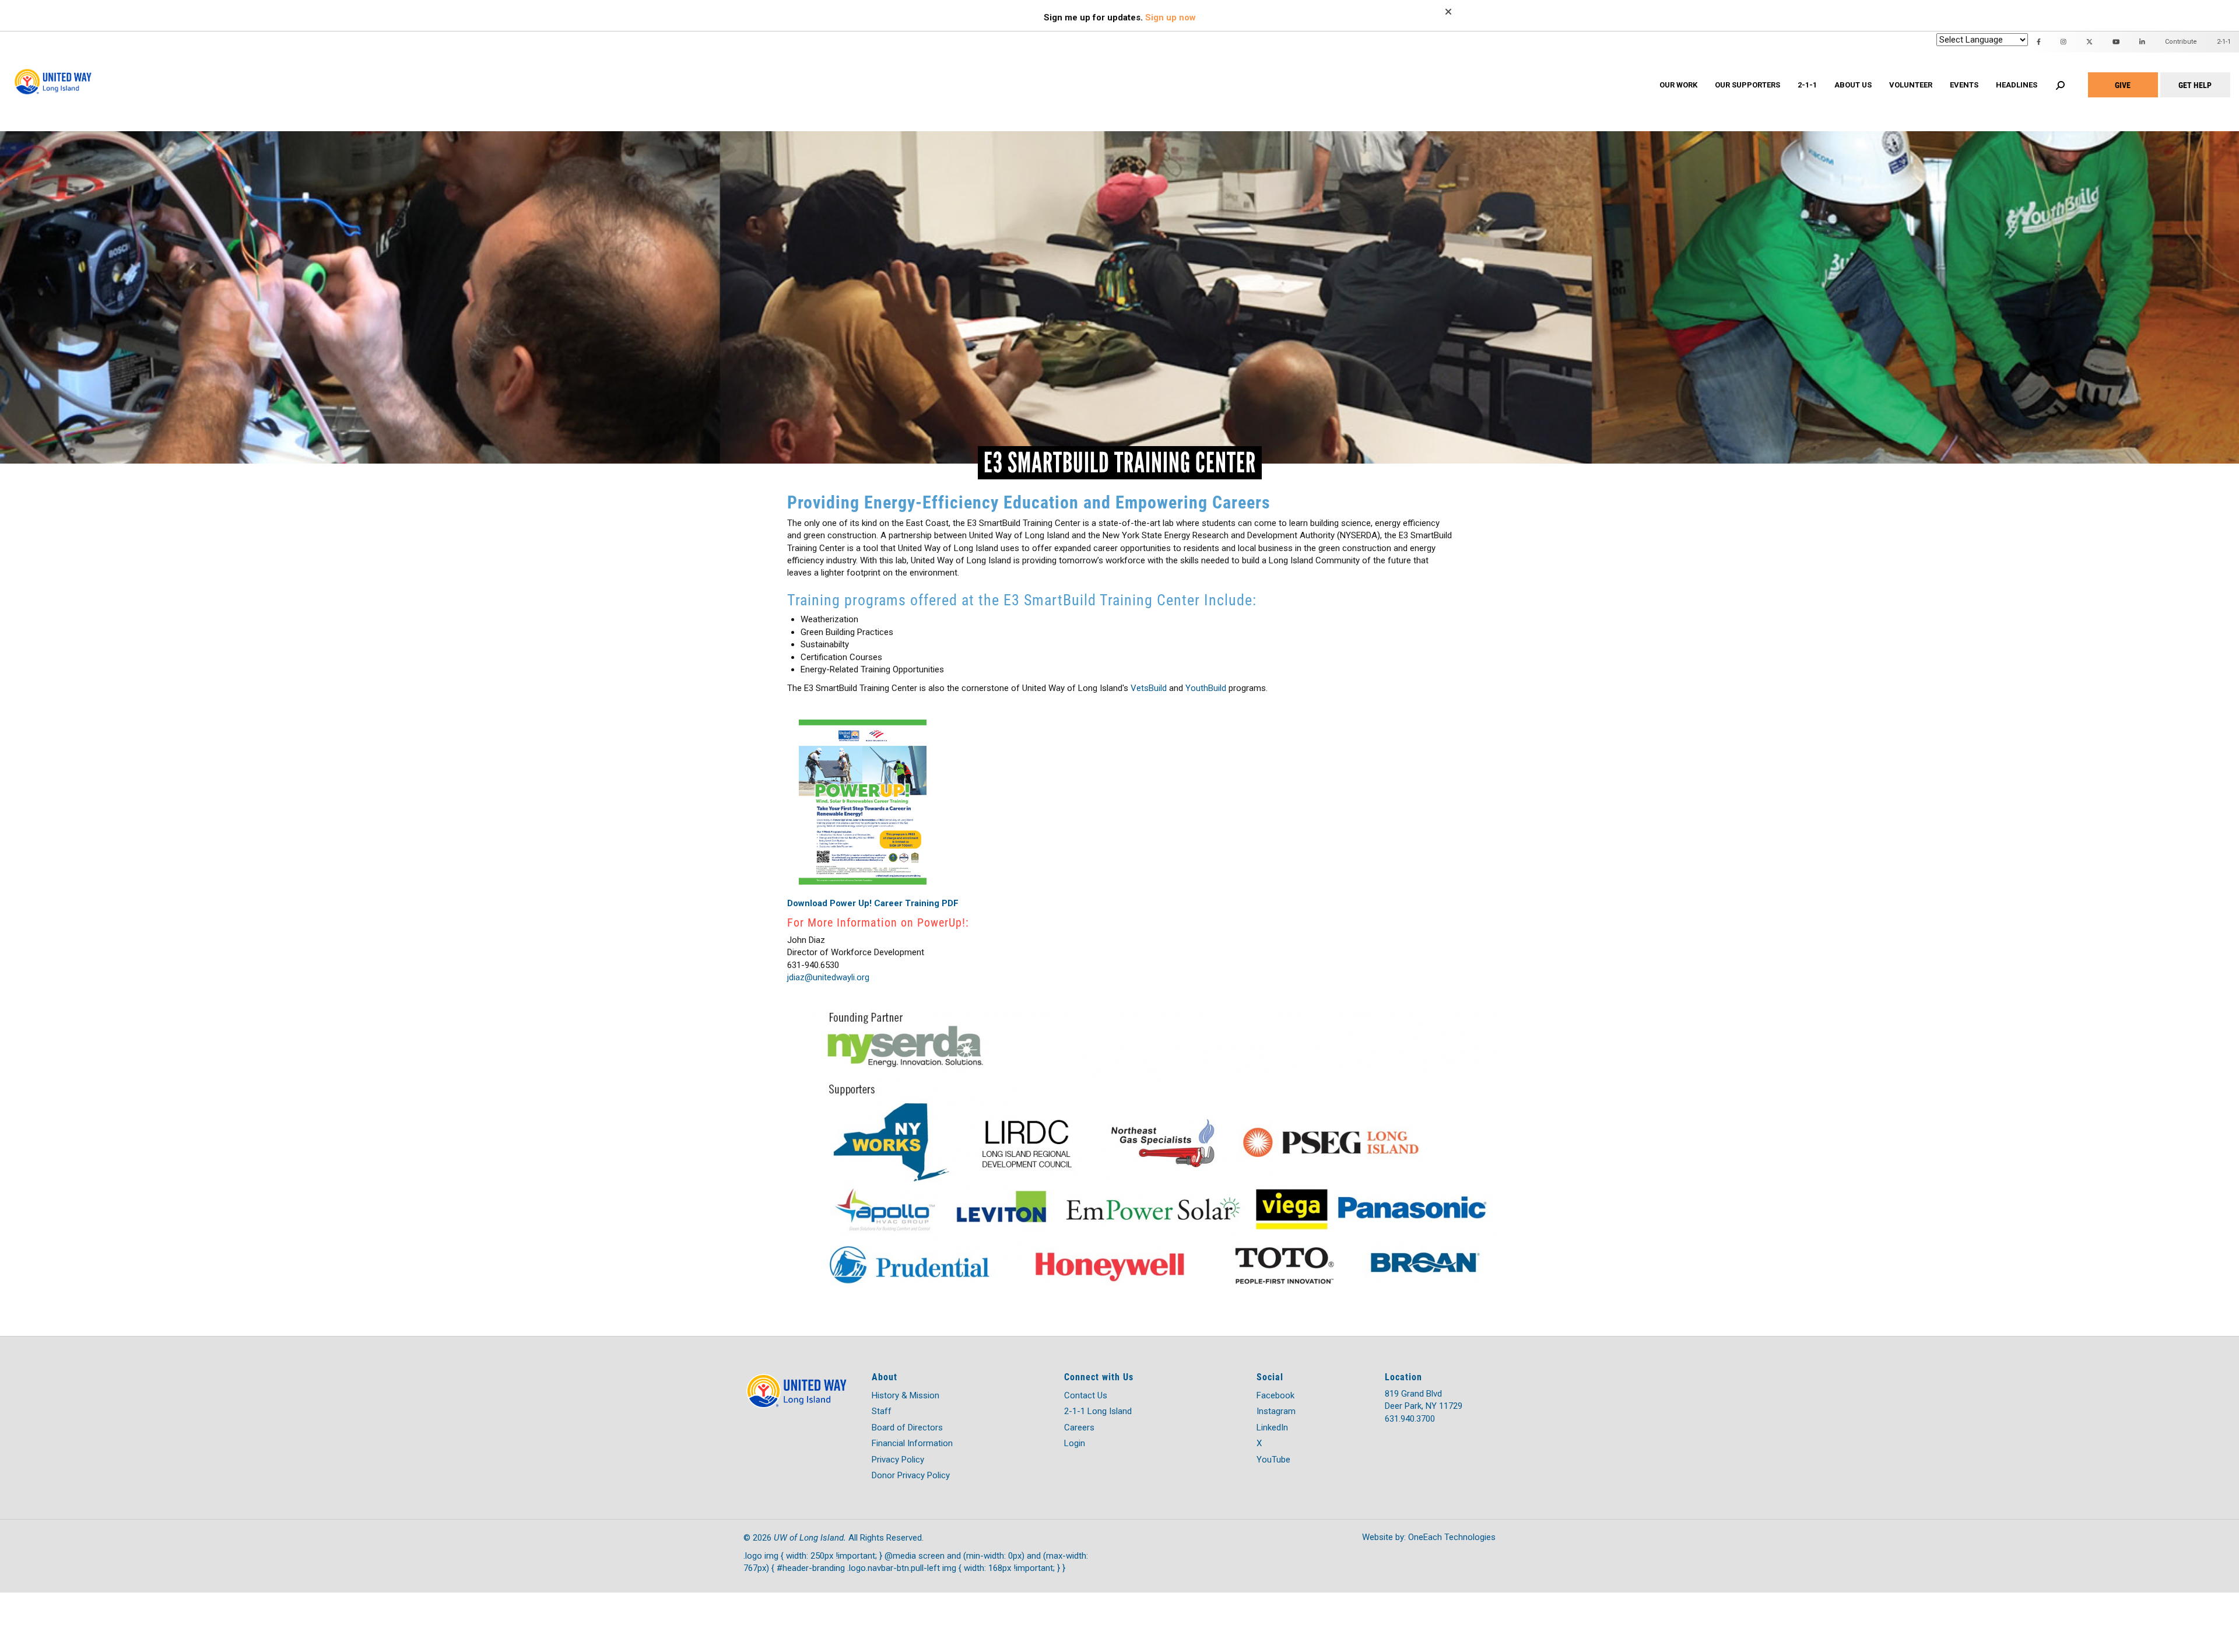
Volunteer (1911, 85)
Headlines (2017, 85)
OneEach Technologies (1452, 1537)
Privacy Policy (898, 1460)
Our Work (1678, 85)
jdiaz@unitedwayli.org (828, 977)
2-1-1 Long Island (1098, 1411)
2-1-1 (1807, 85)
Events (1964, 85)
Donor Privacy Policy (911, 1475)
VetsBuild (1149, 688)
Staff (882, 1411)
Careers (1079, 1427)
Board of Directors (907, 1427)
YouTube (1273, 1460)
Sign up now (1171, 17)
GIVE (2123, 85)
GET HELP (2195, 85)
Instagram (1276, 1411)
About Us (1853, 85)
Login (1075, 1443)
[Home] (55, 70)
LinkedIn (1272, 1427)
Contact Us (1086, 1395)
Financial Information (912, 1443)
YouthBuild (1206, 688)
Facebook (1275, 1395)
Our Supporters (1747, 85)
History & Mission (906, 1395)
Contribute (2181, 42)
